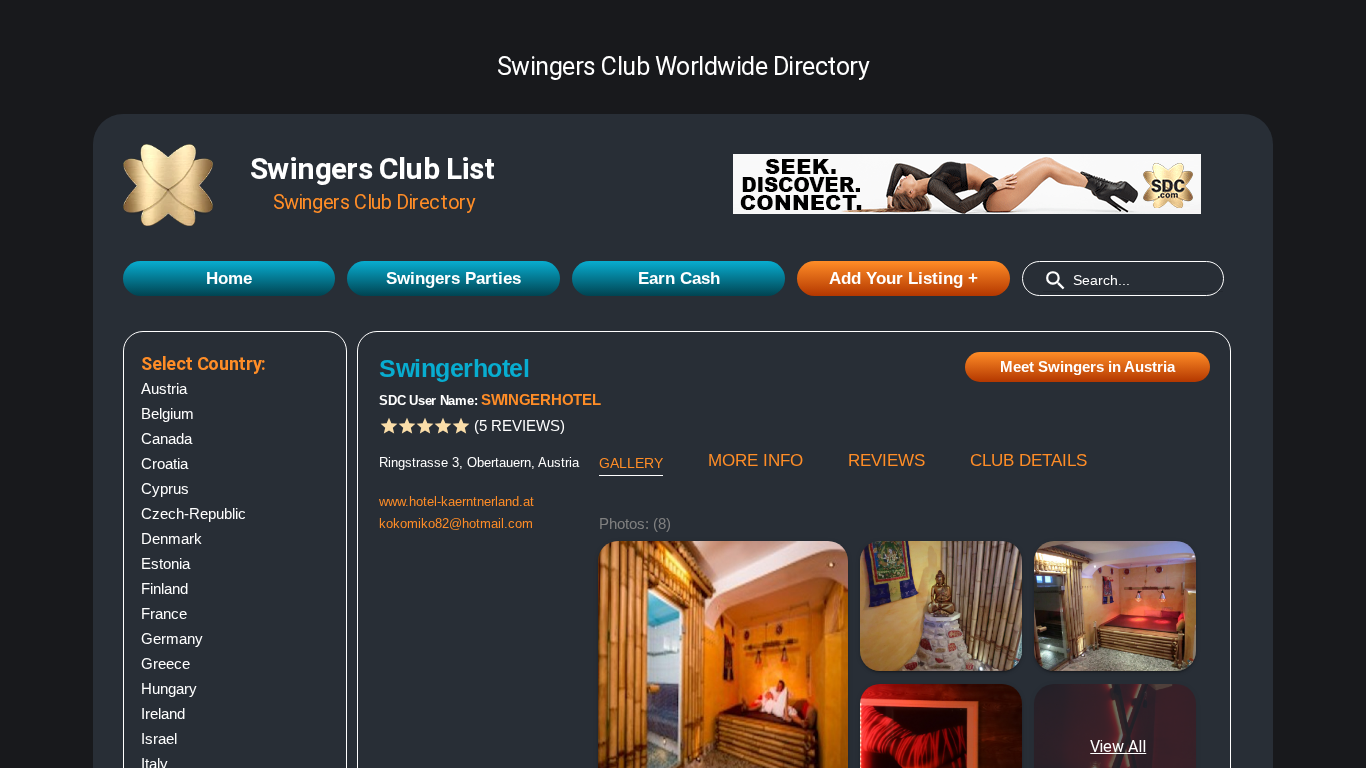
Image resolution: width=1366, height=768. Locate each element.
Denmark (171, 538)
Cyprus (165, 488)
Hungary (169, 688)
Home (229, 278)
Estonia (165, 563)
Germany (172, 638)
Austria (164, 388)
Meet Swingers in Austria (1087, 366)
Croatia (164, 463)
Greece (165, 663)
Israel (159, 738)
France (164, 613)
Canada (166, 438)
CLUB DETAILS (1028, 460)
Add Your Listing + (903, 278)
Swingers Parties (453, 278)
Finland (164, 588)
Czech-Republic (193, 513)
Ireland (163, 713)
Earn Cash (679, 278)
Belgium (167, 413)
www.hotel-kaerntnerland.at (456, 501)
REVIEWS (886, 460)
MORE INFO (755, 460)
